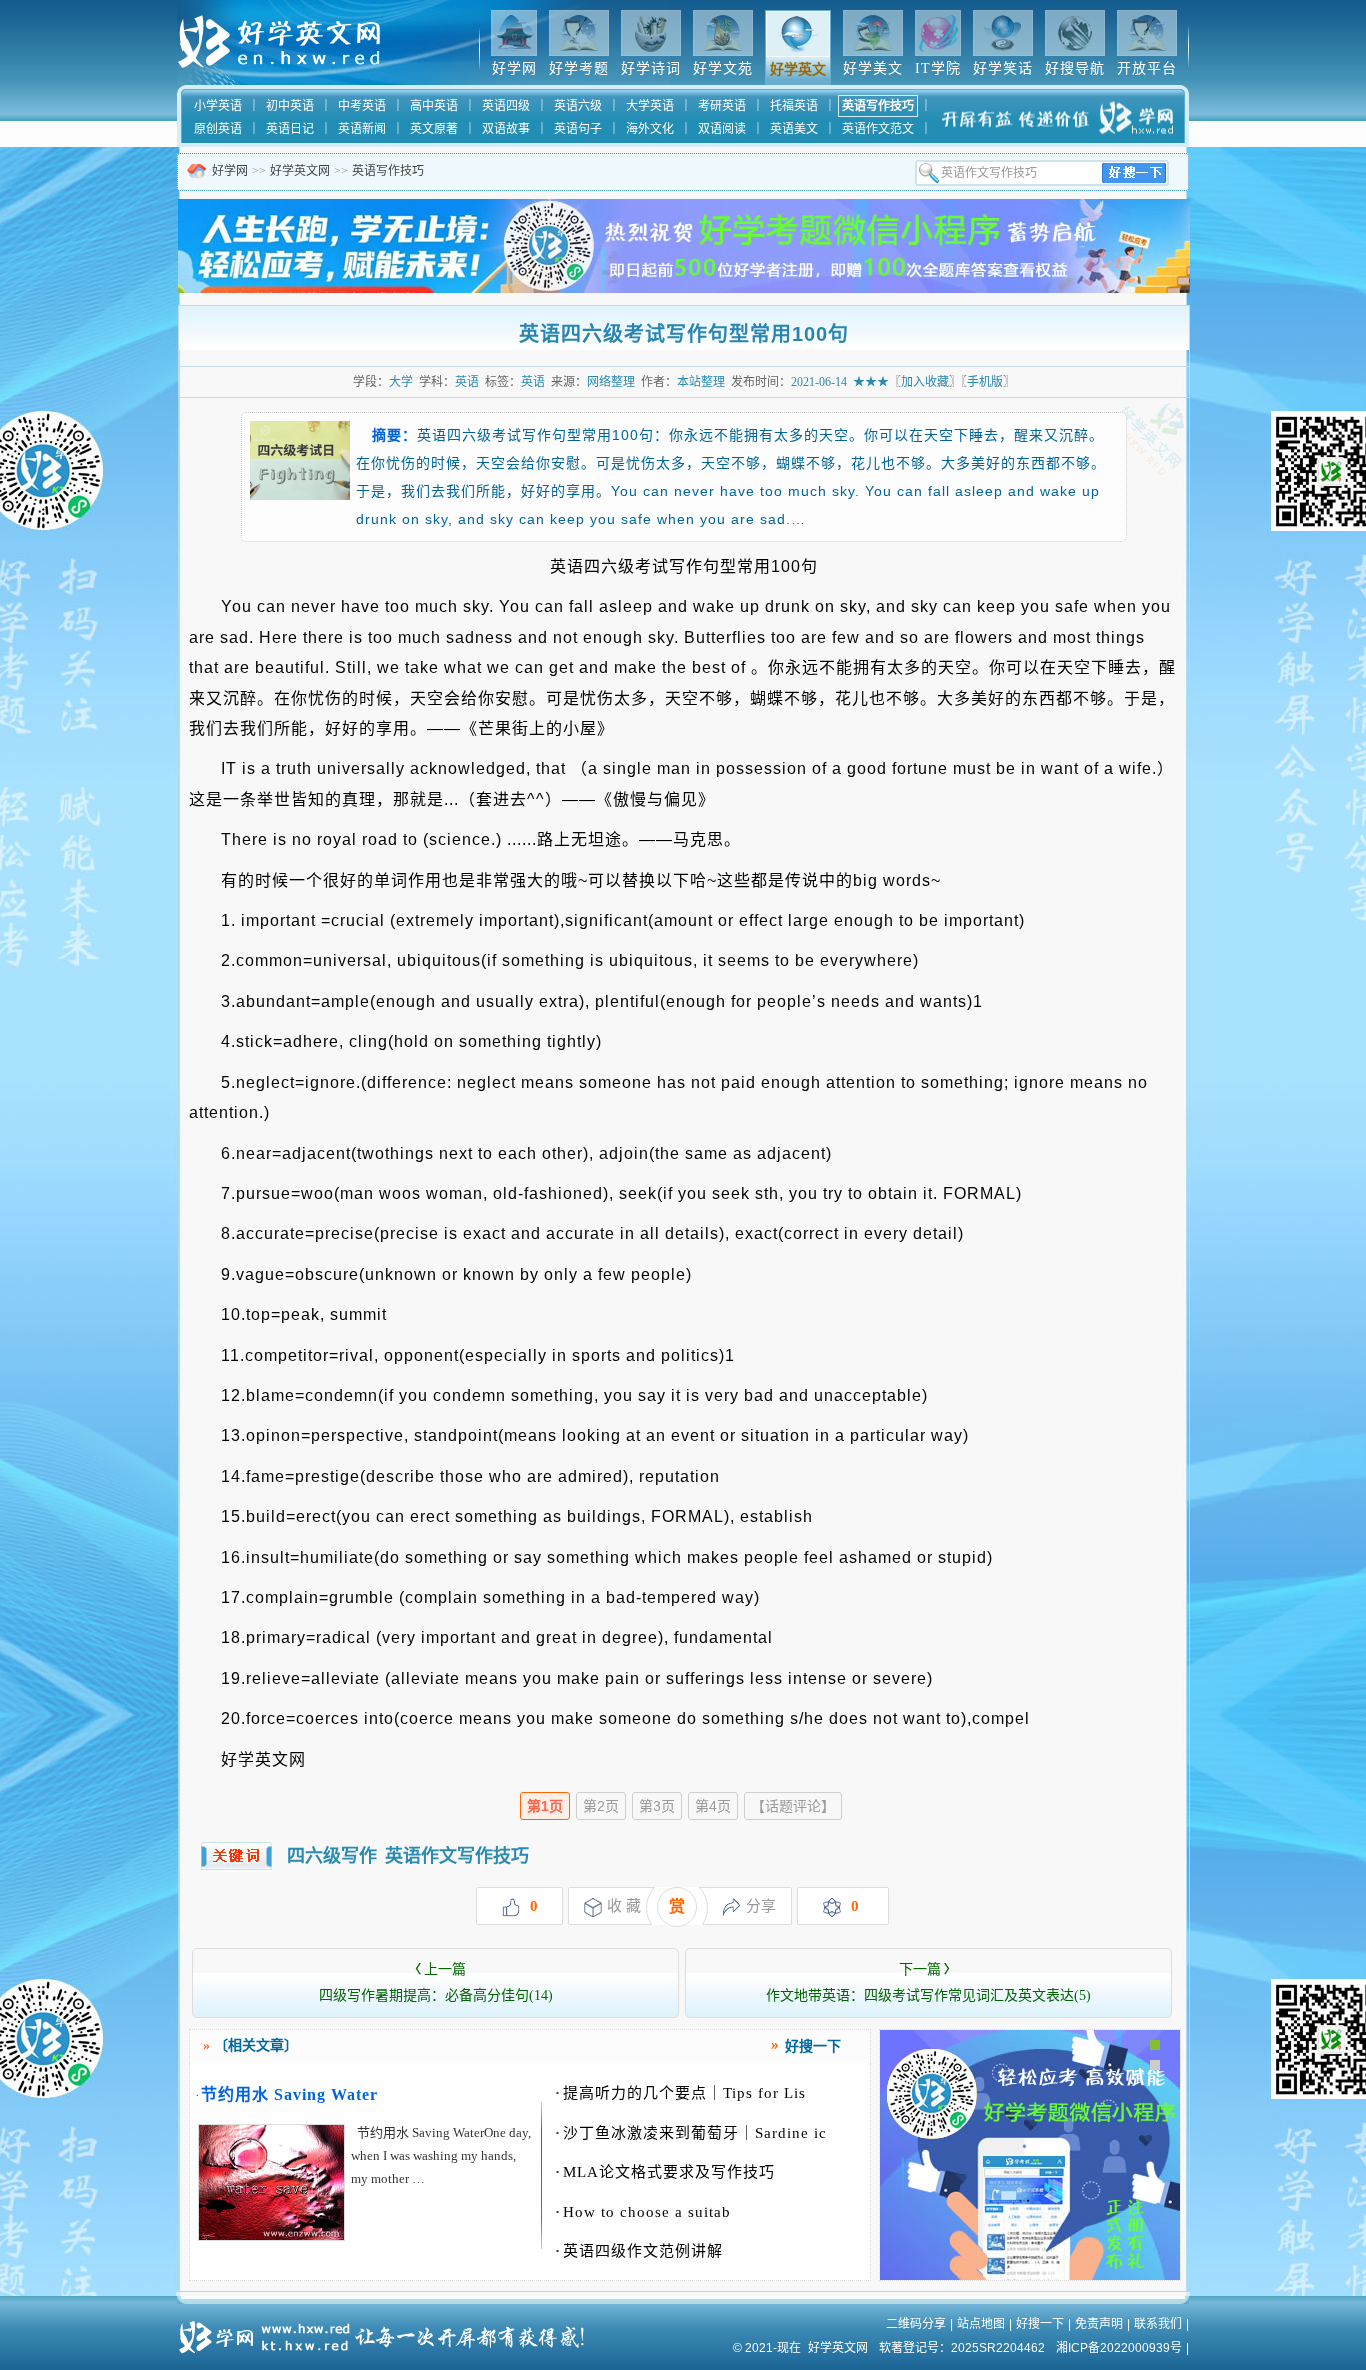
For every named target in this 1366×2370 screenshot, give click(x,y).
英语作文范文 (878, 129)
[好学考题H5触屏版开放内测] (1030, 2276)
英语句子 (578, 129)
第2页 (601, 1806)
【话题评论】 (793, 1806)
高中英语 (434, 106)
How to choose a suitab (643, 2212)
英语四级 (506, 106)
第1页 (545, 1806)
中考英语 (362, 106)
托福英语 (794, 106)
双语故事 (506, 129)
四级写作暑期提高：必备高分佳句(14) (436, 1982)
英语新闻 (362, 129)
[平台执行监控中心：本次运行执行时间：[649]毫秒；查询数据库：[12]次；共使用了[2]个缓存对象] (388, 2330)
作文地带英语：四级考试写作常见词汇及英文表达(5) (928, 1982)
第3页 (657, 1806)
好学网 (230, 171)
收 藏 (624, 1906)
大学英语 (650, 106)
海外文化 (650, 129)
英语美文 (794, 129)
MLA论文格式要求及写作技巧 (665, 2172)
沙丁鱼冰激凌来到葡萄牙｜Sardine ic (691, 2133)
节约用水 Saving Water (289, 2094)
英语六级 (578, 106)
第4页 (713, 1806)
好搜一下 (1040, 2324)
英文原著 (434, 129)
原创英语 (218, 129)
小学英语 (218, 106)
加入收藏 (925, 382)
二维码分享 (916, 2324)
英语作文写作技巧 (457, 1856)
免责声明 (1099, 2324)
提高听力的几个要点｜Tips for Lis (680, 2093)
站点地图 (981, 2324)
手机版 (985, 382)
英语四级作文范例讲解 (639, 2251)
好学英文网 (300, 171)
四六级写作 (332, 1856)
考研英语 (722, 106)
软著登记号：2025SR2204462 (962, 2348)
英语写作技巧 (878, 106)
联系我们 (1158, 2324)
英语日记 (290, 129)
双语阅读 (722, 129)
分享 (761, 1906)
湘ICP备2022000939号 (1119, 2348)
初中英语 (290, 106)
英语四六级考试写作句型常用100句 (684, 334)
